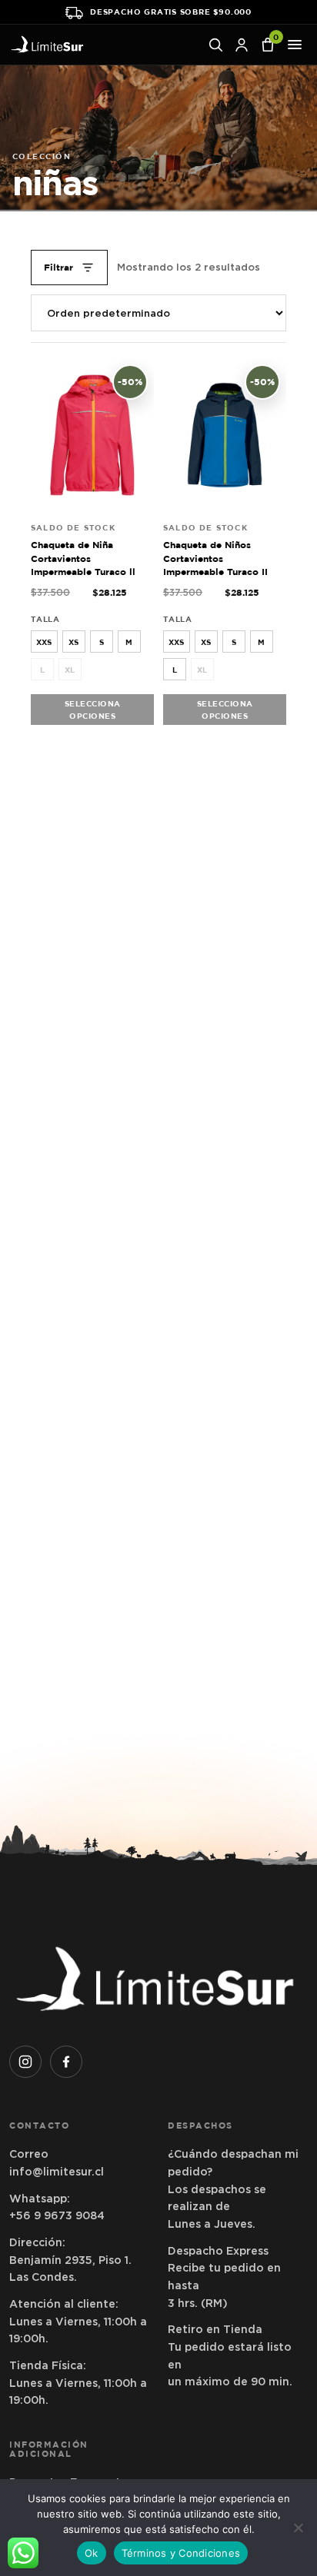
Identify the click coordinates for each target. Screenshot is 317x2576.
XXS (44, 642)
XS (73, 642)
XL (70, 670)
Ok (92, 2553)
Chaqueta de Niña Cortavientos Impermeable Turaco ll (83, 558)
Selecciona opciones (93, 710)
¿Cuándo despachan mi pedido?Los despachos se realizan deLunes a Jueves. (233, 2189)
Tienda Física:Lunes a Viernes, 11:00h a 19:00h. (78, 2383)
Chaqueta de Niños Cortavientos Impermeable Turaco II (215, 558)
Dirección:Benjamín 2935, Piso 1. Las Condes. (70, 2260)
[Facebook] (66, 2062)
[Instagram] (25, 2062)
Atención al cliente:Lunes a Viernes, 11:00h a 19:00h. (78, 2321)
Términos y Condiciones (181, 2553)
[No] (298, 2528)
